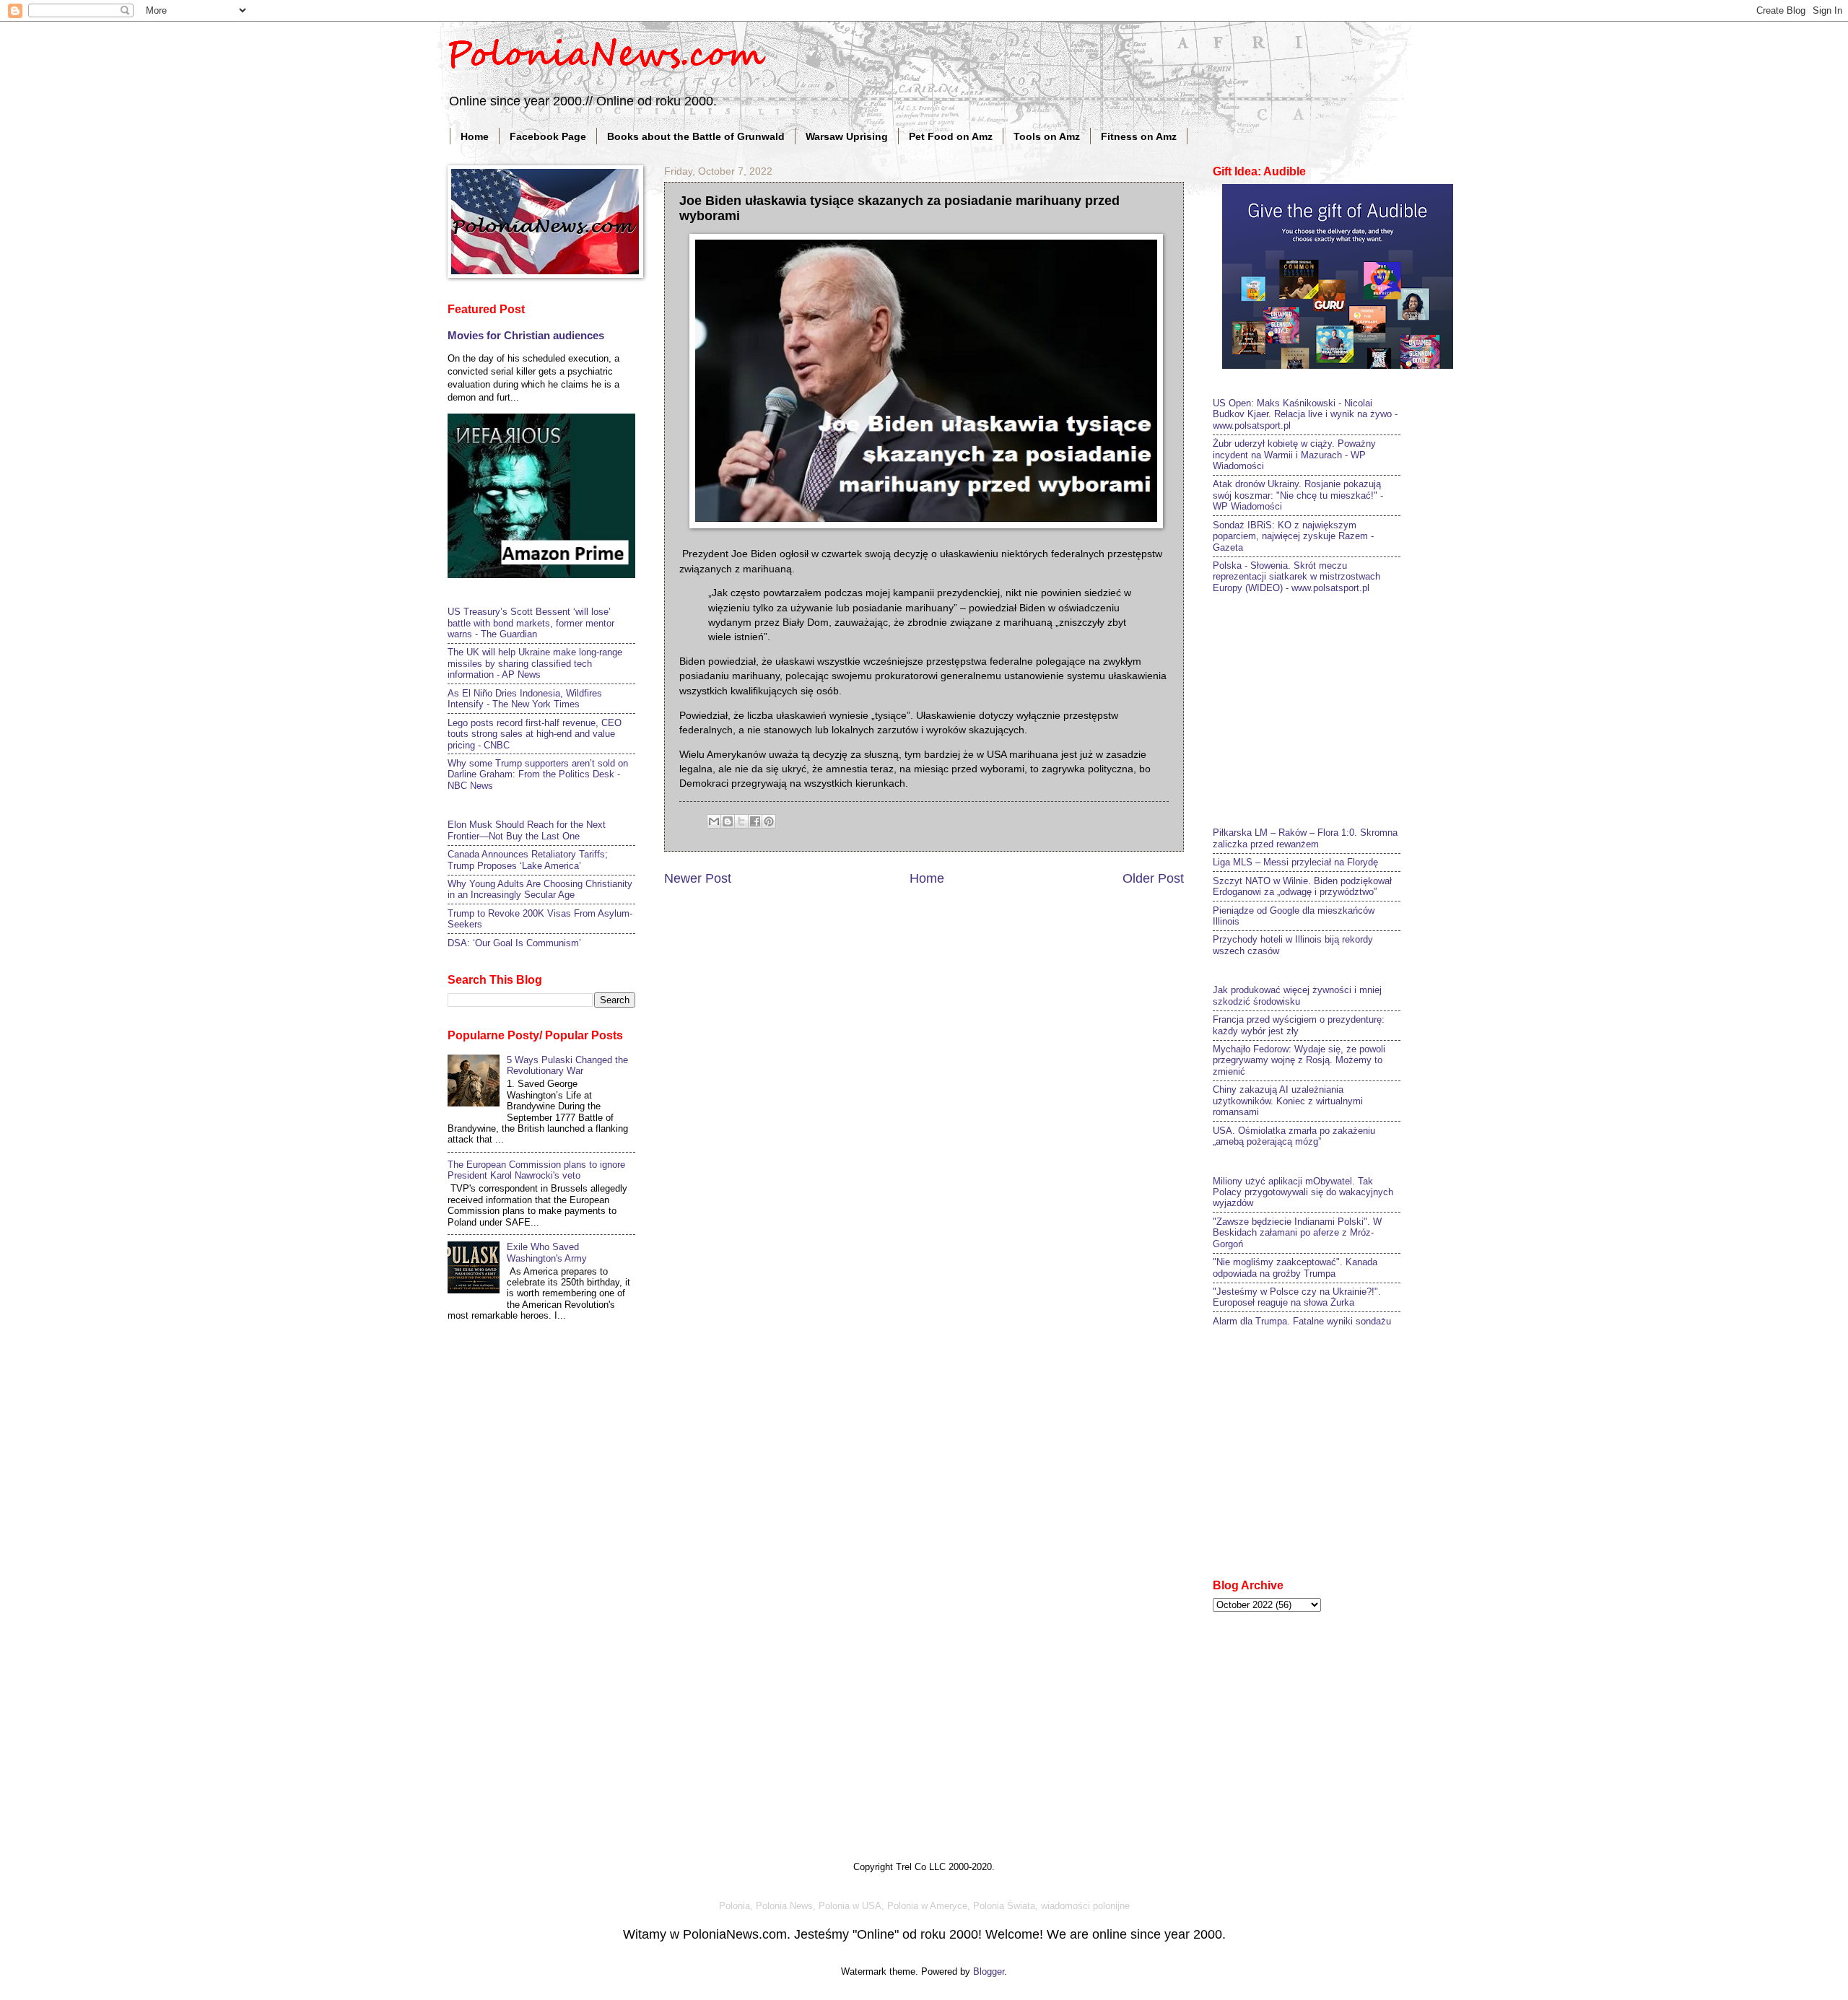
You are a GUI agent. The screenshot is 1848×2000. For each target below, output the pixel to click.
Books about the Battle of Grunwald (696, 136)
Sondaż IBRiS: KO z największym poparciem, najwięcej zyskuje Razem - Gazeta (1293, 536)
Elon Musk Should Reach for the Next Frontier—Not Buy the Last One (527, 830)
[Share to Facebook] (755, 821)
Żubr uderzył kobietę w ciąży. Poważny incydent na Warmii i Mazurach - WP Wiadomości (1294, 455)
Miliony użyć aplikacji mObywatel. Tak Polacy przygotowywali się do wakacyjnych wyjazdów (1303, 1192)
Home (475, 136)
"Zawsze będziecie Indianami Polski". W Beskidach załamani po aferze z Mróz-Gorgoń (1297, 1233)
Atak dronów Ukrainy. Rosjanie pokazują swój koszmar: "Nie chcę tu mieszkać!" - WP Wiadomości (1298, 495)
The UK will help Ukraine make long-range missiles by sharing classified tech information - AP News (535, 663)
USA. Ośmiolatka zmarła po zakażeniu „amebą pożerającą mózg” (1294, 1136)
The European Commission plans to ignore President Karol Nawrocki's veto (536, 1170)
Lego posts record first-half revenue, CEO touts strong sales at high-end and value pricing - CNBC (535, 734)
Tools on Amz (1047, 136)
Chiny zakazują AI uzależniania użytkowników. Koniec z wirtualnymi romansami (1288, 1101)
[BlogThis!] (728, 821)
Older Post (1153, 878)
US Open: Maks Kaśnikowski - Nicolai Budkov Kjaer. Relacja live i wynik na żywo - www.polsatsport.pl (1305, 414)
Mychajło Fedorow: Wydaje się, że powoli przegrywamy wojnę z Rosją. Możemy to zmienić (1299, 1060)
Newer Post (698, 878)
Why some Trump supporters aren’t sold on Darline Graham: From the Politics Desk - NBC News (538, 774)
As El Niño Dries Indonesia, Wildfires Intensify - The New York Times (525, 699)
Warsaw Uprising (847, 136)
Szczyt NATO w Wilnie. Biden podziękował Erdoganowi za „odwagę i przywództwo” (1302, 886)
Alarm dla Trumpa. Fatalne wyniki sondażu (1302, 1321)
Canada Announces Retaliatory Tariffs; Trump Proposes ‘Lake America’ (528, 860)
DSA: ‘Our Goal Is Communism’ (514, 943)
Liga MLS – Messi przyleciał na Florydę (1295, 862)
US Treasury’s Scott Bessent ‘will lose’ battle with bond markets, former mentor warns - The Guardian (531, 623)
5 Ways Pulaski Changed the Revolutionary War (567, 1065)
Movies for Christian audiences (526, 335)
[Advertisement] (1321, 709)
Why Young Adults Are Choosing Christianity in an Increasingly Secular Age (540, 889)
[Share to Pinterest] (769, 821)
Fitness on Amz (1139, 136)
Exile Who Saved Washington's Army (547, 1252)
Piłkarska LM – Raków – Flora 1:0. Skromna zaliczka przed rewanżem (1305, 838)
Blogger (989, 1971)
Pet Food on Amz (951, 136)
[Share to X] (741, 821)
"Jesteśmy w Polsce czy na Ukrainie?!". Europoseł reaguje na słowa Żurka (1297, 1297)
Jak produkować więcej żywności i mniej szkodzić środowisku (1297, 995)
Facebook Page (548, 136)
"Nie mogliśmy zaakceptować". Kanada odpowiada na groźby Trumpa (1295, 1267)
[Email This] (714, 821)
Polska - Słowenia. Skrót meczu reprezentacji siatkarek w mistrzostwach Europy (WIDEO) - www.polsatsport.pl (1296, 577)
